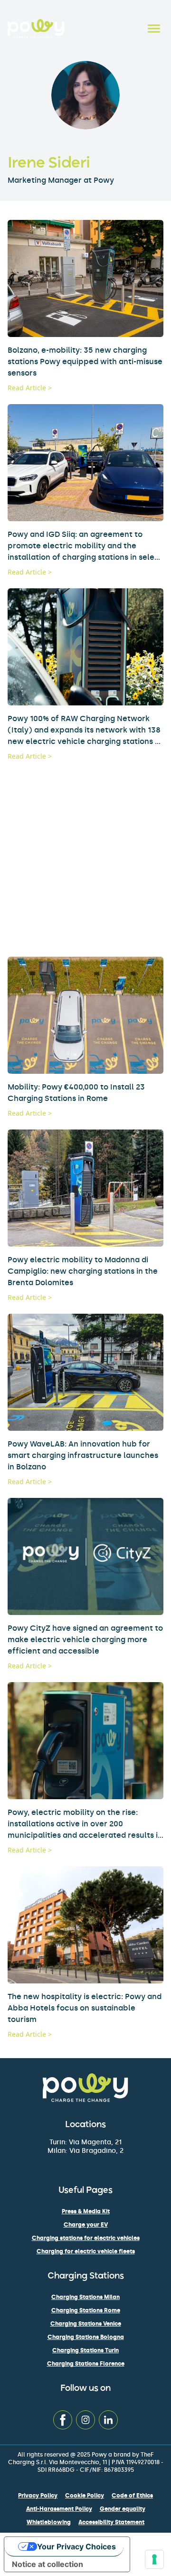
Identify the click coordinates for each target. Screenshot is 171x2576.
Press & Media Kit (86, 2211)
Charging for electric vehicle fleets (86, 2251)
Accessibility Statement (111, 2522)
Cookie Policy (85, 2496)
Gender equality (123, 2509)
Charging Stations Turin (85, 2350)
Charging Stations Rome (86, 2310)
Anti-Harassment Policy (59, 2509)
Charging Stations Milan (85, 2297)
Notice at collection (47, 2564)
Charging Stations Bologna (86, 2337)
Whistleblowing (49, 2522)
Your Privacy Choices (76, 2546)
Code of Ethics (132, 2496)
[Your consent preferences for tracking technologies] (154, 2559)
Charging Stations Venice (86, 2324)
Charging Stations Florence (86, 2364)
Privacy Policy (38, 2496)
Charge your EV (86, 2225)
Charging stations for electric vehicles (86, 2238)
